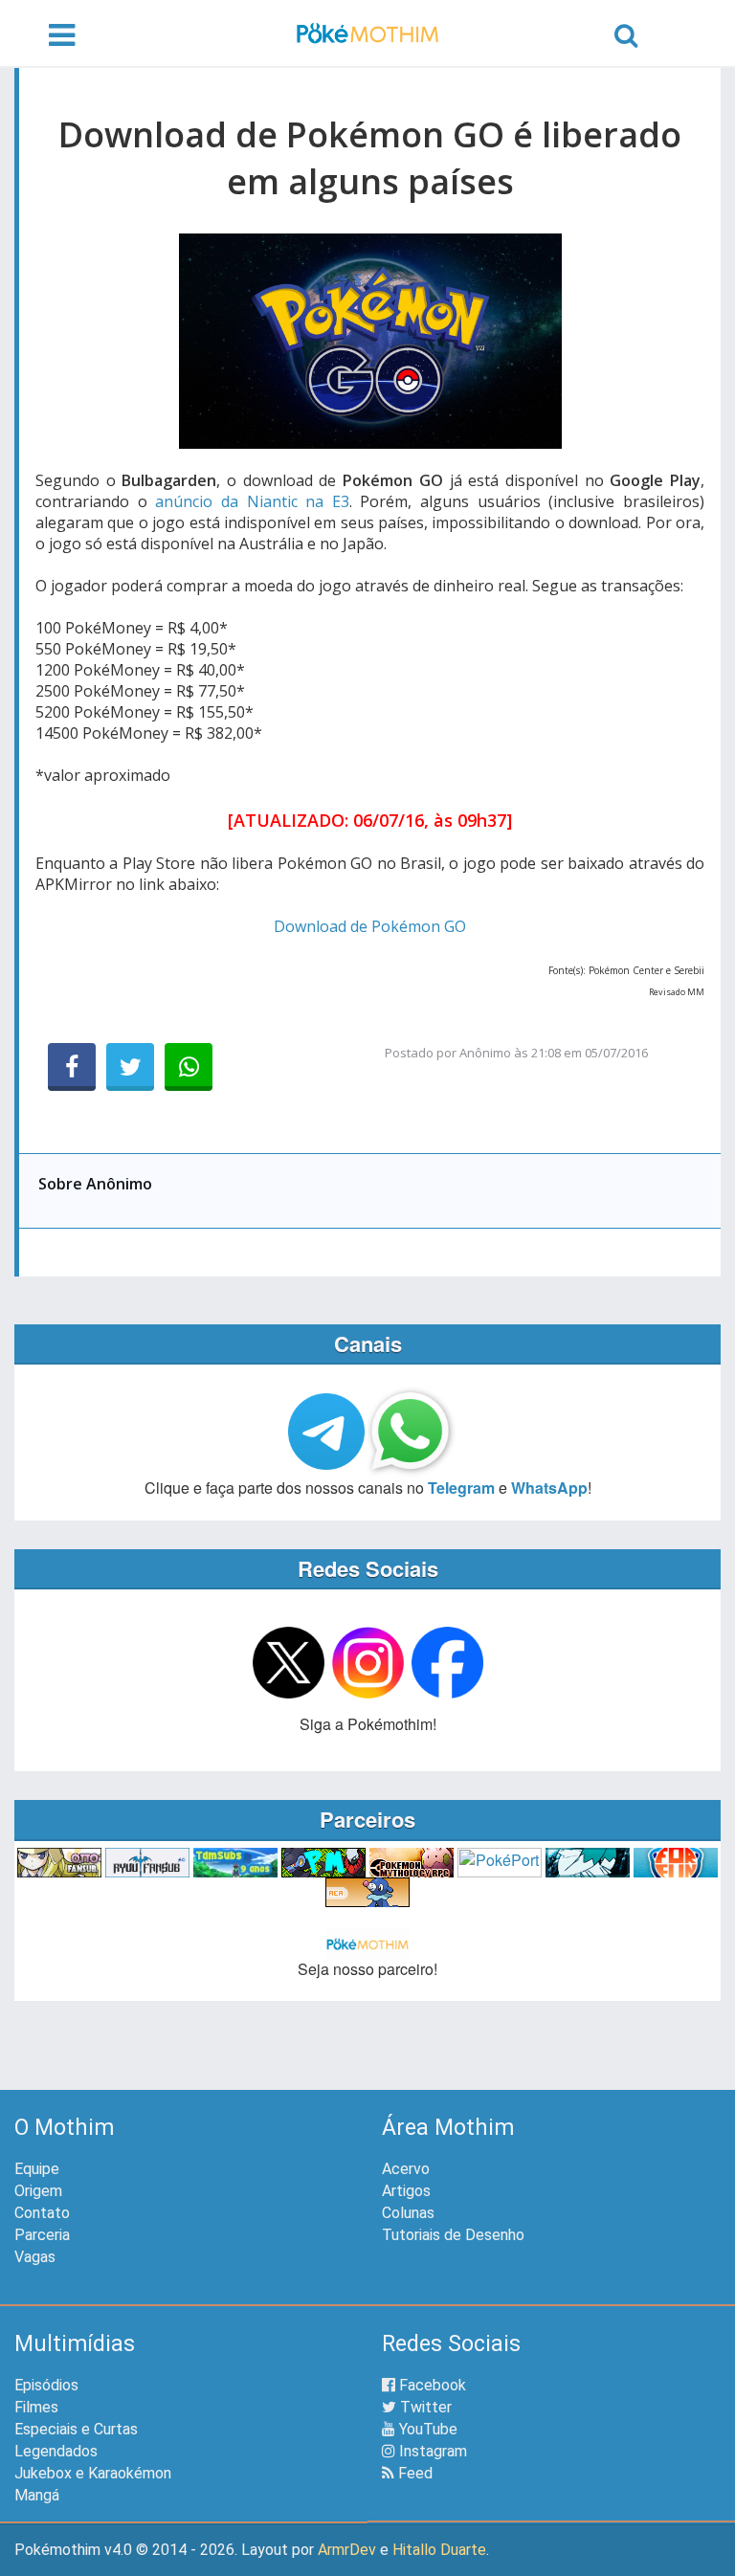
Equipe (37, 2169)
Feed (413, 2473)
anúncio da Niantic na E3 (252, 501)
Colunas (408, 2213)
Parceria (42, 2235)
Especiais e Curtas (76, 2429)
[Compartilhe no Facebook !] (72, 1067)
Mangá (37, 2495)
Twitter (424, 2407)
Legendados (56, 2451)
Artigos (406, 2191)
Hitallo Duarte (439, 2550)
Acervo (406, 2169)
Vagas (35, 2257)
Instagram (431, 2451)
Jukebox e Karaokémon (93, 2473)
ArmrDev (347, 2550)
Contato (42, 2213)
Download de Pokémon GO (370, 926)
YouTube (426, 2429)
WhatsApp (549, 1488)
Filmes (36, 2407)
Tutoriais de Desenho (453, 2235)
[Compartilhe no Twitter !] (130, 1067)
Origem (38, 2191)
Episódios (46, 2385)
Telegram (461, 1488)
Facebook (431, 2385)
